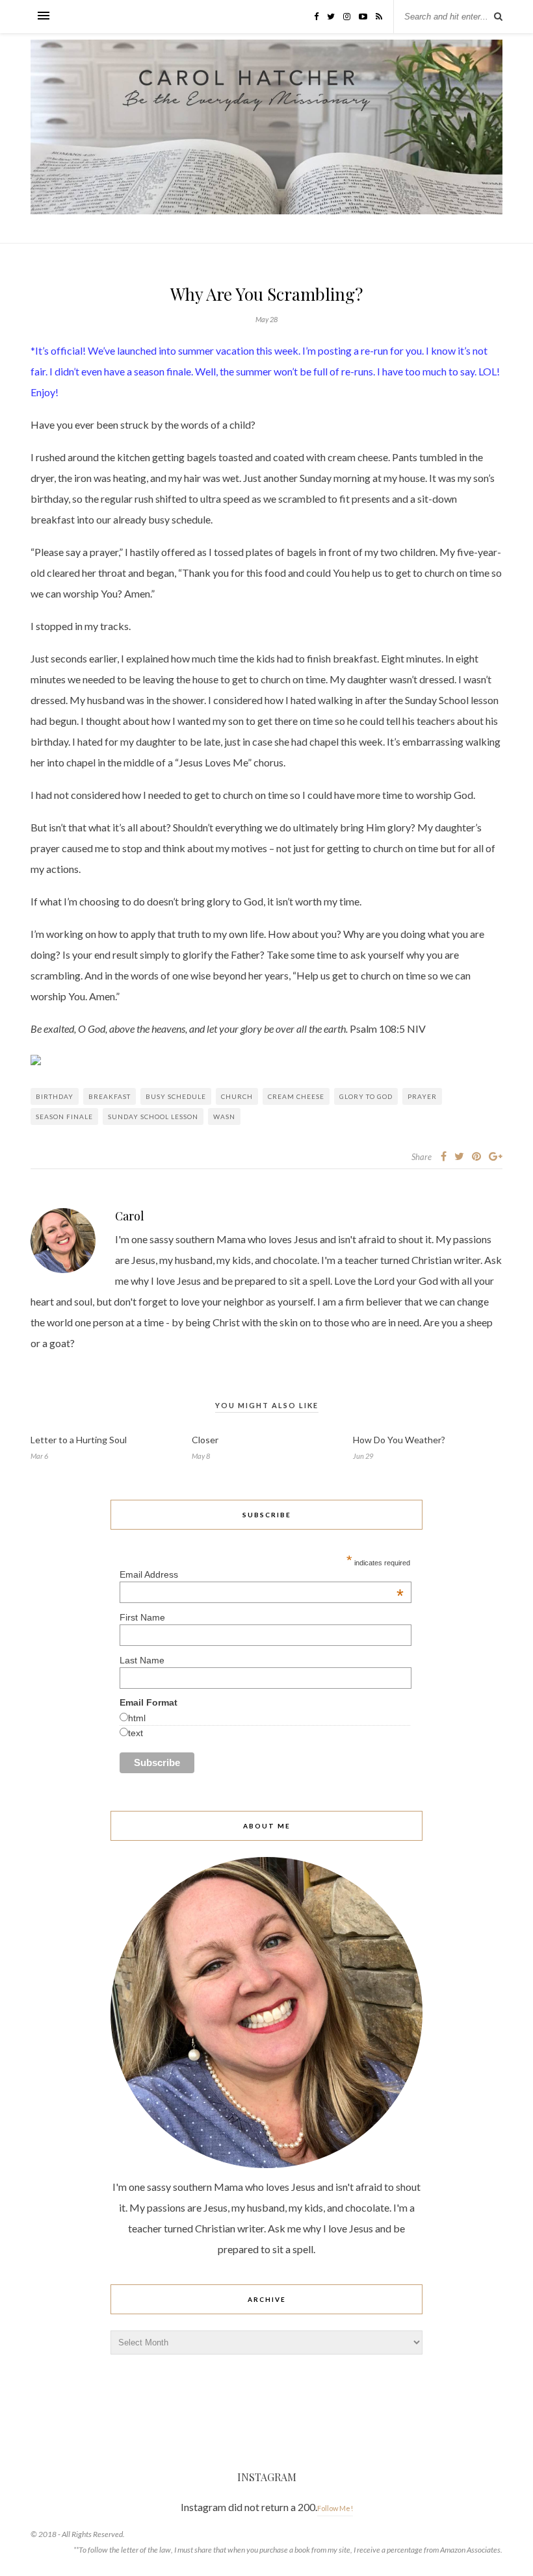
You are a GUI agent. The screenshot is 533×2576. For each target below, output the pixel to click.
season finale (64, 1117)
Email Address (262, 1574)
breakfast (110, 1096)
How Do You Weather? (399, 1440)
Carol (130, 1216)
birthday (55, 1096)
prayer (422, 1096)
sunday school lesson (153, 1117)
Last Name (142, 1660)
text (136, 1733)
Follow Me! (335, 2508)
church (237, 1096)
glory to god (366, 1096)
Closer (205, 1440)
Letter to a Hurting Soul (79, 1440)
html (137, 1718)
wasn (224, 1117)
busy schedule (176, 1096)
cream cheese (296, 1096)
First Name (142, 1617)
